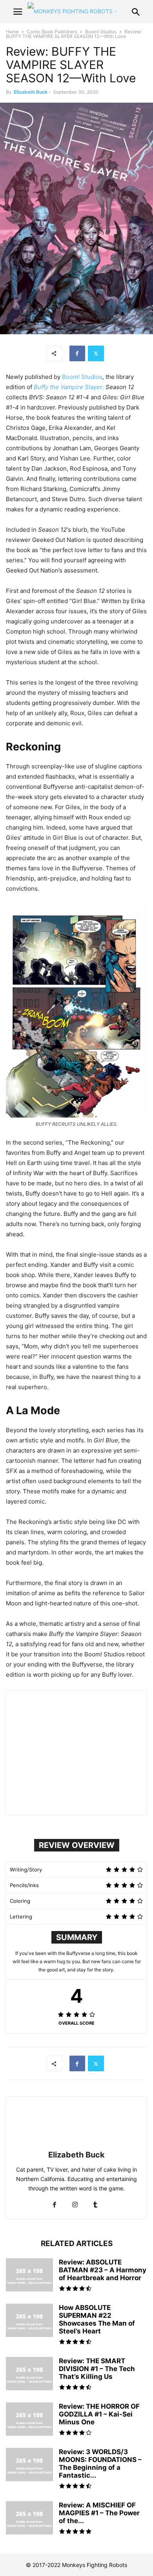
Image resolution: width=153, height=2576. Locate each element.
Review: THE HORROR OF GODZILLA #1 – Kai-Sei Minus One (99, 2414)
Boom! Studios (101, 32)
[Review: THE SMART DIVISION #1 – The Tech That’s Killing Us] (29, 2375)
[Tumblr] (95, 2205)
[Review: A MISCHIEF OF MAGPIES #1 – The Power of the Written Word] (29, 2519)
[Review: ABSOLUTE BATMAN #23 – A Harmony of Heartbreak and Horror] (29, 2276)
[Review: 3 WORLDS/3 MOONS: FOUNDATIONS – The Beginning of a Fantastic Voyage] (29, 2465)
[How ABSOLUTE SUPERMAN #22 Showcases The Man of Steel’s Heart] (29, 2321)
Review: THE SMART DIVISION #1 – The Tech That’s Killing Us (97, 2369)
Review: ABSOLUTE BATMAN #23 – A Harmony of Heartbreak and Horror (103, 2270)
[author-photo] (76, 2144)
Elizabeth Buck (31, 92)
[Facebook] (77, 353)
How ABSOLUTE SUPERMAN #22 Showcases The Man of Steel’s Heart (97, 2319)
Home (12, 32)
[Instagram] (75, 2205)
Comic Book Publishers (52, 32)
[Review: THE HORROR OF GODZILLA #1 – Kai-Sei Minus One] (29, 2420)
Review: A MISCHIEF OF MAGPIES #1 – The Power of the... (99, 2513)
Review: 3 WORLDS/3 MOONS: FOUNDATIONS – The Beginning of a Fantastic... (100, 2464)
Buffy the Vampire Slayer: (69, 387)
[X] (96, 353)
